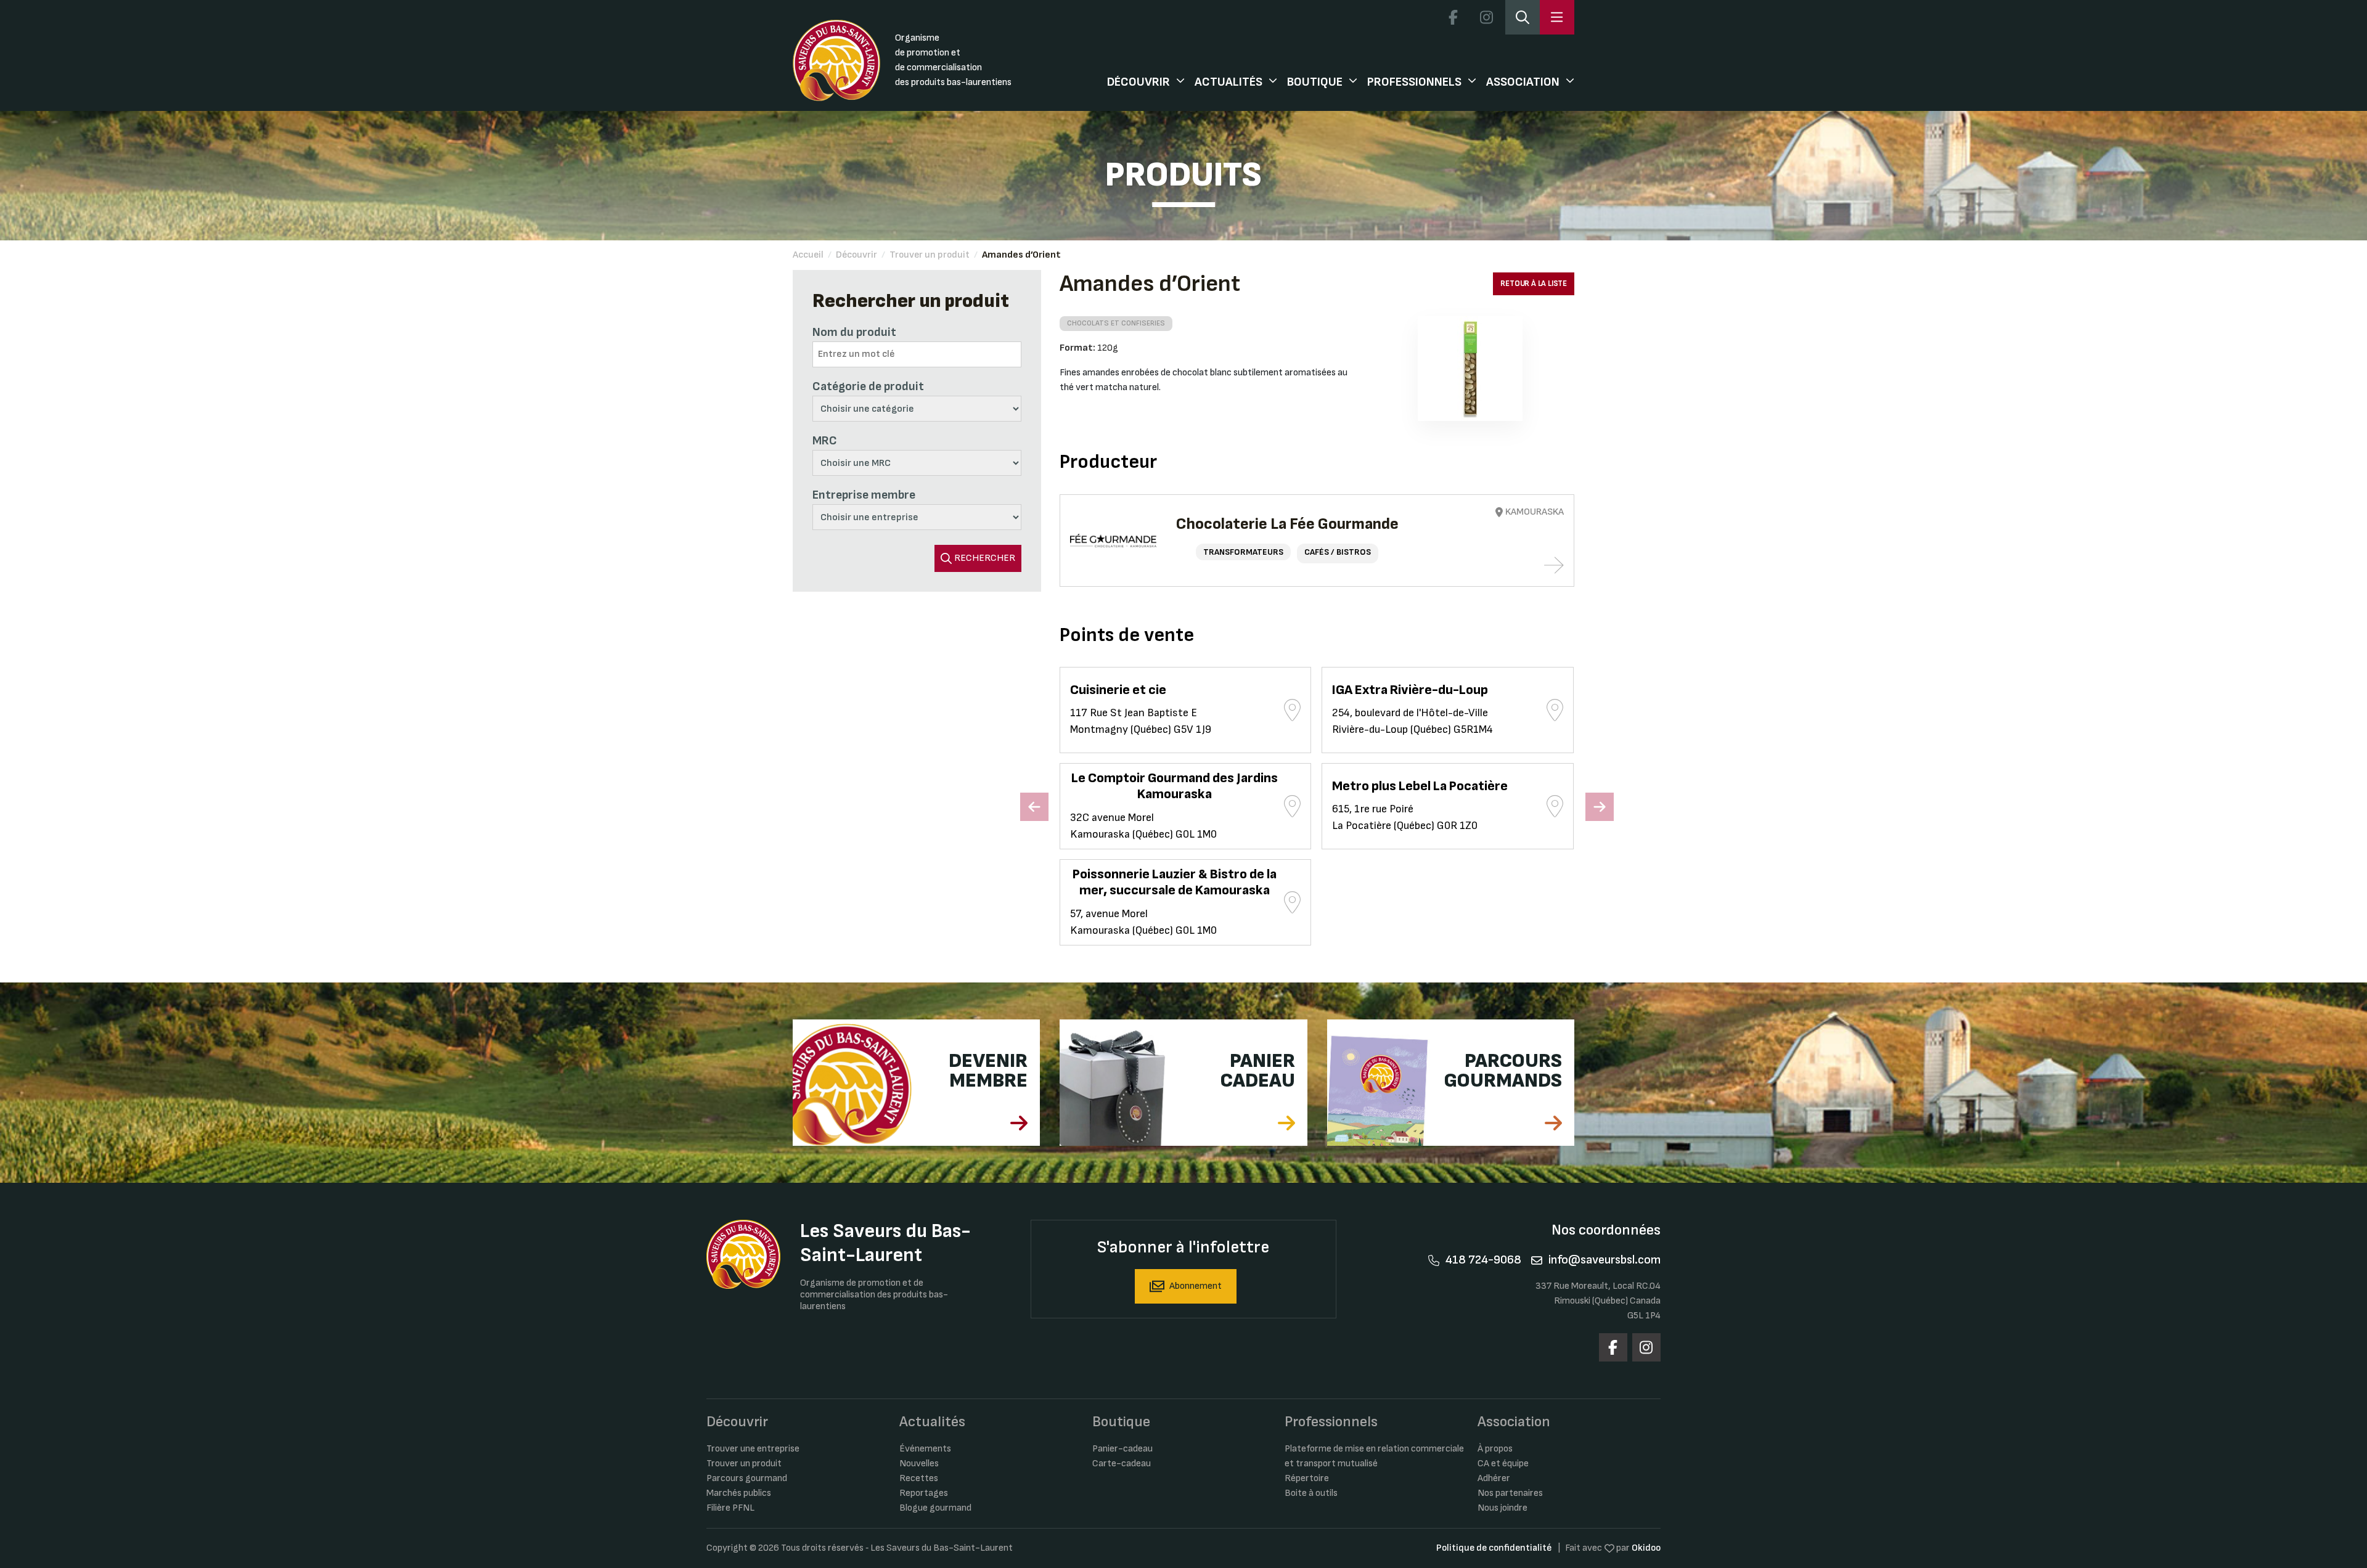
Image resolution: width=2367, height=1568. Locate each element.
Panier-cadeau (1122, 1449)
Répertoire (1307, 1478)
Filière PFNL (730, 1508)
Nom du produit (854, 332)
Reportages (924, 1493)
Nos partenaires (1510, 1493)
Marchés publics (739, 1493)
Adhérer (1494, 1478)
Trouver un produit (930, 255)
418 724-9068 (1483, 1260)
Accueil (808, 255)
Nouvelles (919, 1464)
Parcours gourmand (747, 1478)
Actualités (1228, 82)
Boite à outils (1311, 1493)
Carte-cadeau (1122, 1464)
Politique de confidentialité (1494, 1548)
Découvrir (1139, 82)
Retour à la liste (1534, 284)
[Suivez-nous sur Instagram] (1486, 17)
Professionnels (1414, 82)
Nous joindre (1502, 1508)
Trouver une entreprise (753, 1449)
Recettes (919, 1478)
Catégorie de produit (868, 386)
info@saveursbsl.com (1605, 1260)
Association (1523, 82)
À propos (1495, 1449)
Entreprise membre (864, 495)
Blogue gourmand (935, 1508)
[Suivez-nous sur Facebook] (1453, 17)
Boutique (1315, 82)
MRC (825, 441)
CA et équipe (1503, 1464)
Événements (925, 1449)
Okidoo (1646, 1548)
